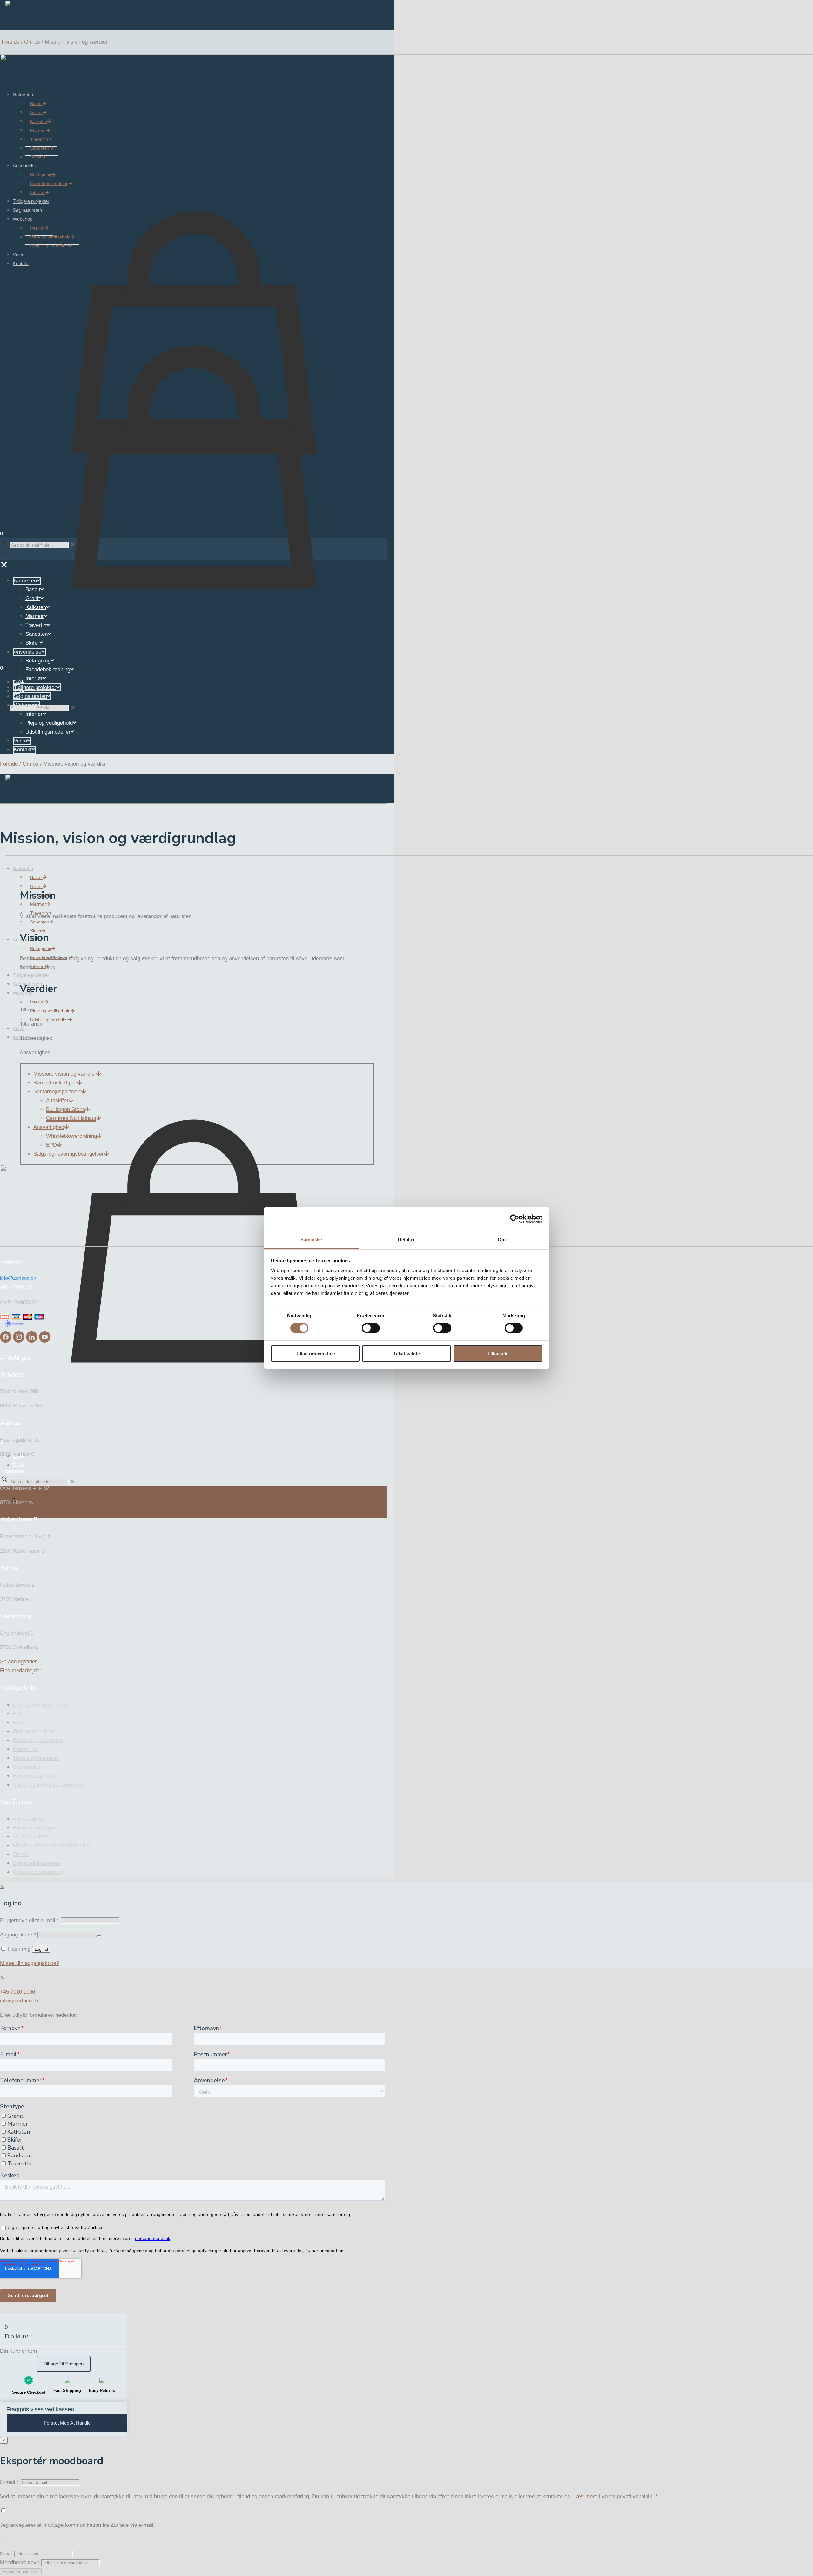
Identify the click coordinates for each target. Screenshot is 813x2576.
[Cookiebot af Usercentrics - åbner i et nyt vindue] (515, 1219)
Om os (32, 42)
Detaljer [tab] (407, 1240)
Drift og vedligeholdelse (40, 1705)
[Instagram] (20, 1341)
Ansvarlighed (28, 1819)
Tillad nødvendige (315, 1354)
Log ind (41, 1949)
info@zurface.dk (20, 2001)
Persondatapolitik (33, 1776)
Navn (6, 2554)
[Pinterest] (45, 1341)
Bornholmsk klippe (35, 1828)
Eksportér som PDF (21, 2572)
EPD (18, 1714)
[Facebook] (7, 1341)
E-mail (10, 2482)
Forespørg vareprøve (38, 1740)
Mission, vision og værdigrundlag (52, 1845)
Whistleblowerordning (38, 1872)
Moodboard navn (20, 2563)
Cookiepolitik (28, 1767)
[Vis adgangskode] (99, 1936)
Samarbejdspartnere (37, 1863)
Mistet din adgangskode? (30, 1963)
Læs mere (585, 2496)
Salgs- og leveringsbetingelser (49, 1785)
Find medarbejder (33, 1731)
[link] (72, 708)
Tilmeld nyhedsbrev (36, 1758)
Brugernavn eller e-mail (30, 1920)
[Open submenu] (99, 1074)
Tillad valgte (406, 1354)
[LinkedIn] (33, 1341)
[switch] (371, 1328)
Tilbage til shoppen (64, 2364)
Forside (10, 42)
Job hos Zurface (32, 1837)
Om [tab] (502, 1240)
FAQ (18, 1723)
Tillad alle (498, 1354)
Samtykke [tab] (311, 1240)
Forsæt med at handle (67, 2423)
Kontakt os (25, 1749)
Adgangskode (18, 1935)
